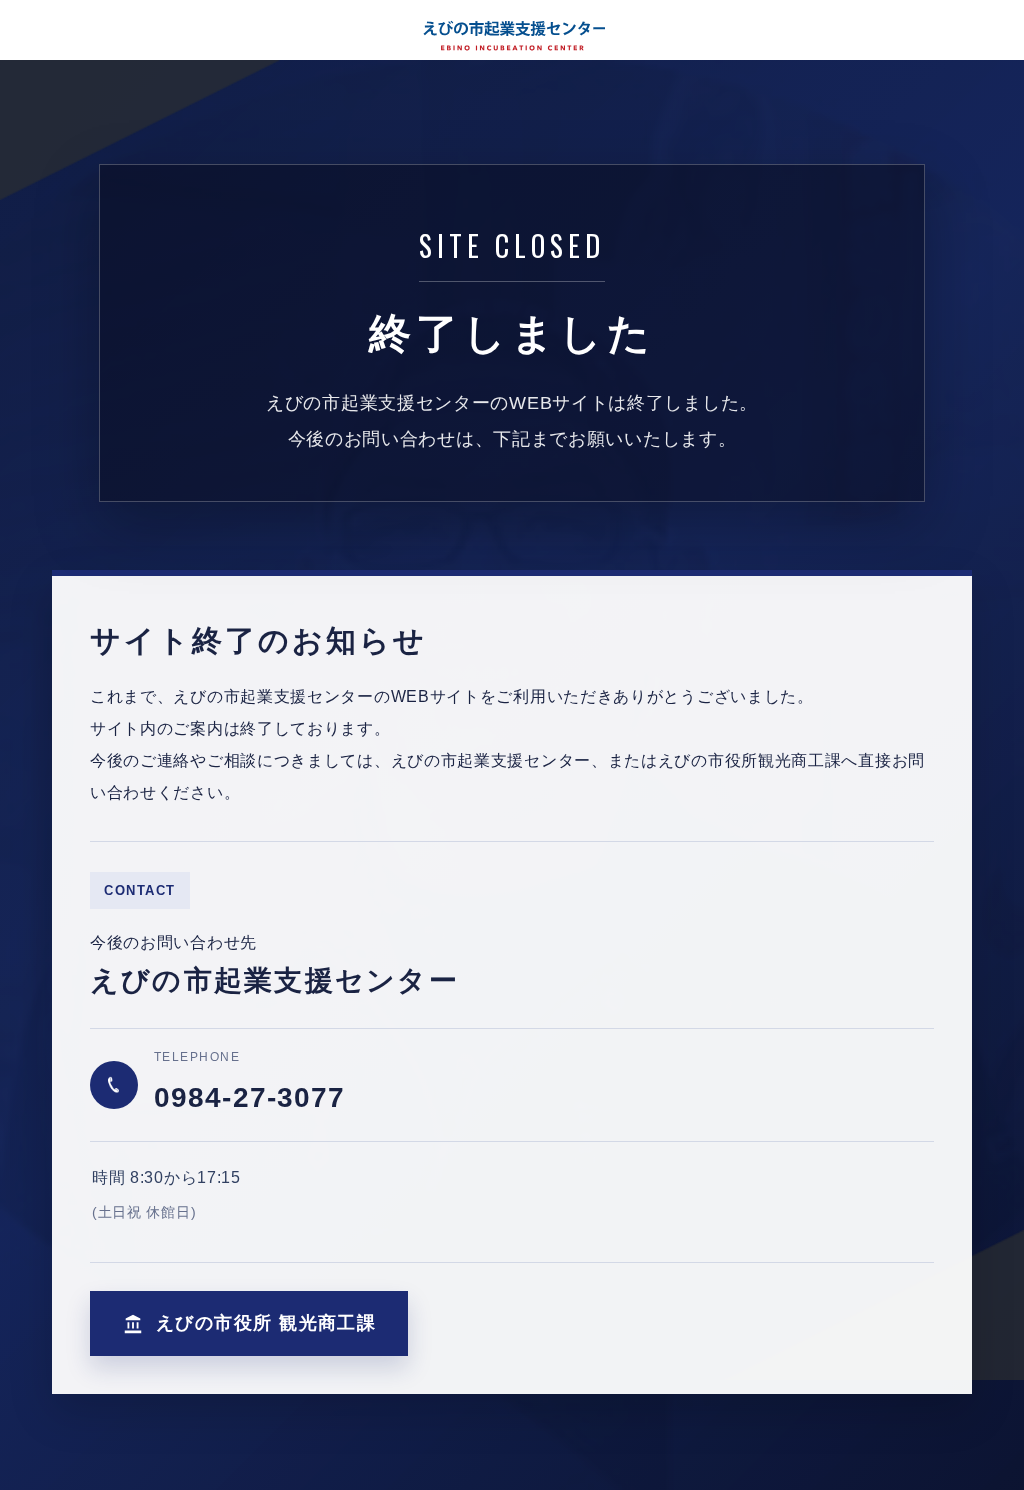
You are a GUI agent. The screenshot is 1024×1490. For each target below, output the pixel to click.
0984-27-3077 (249, 1097)
